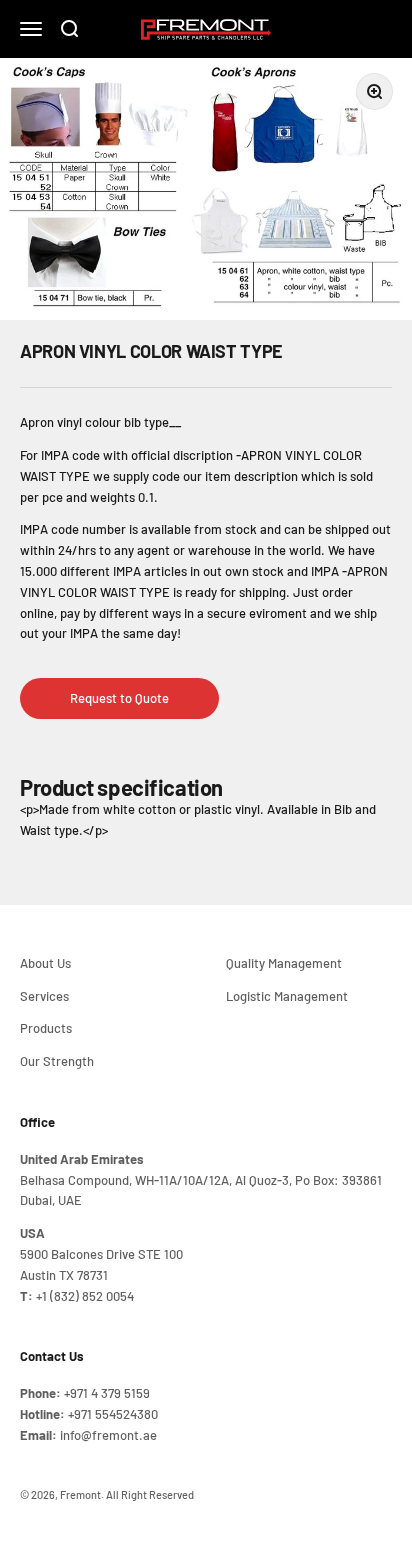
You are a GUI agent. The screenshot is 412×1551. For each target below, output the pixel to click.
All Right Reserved (150, 1494)
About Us (45, 963)
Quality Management (284, 963)
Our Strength (57, 1061)
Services (44, 996)
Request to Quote (119, 698)
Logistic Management (287, 996)
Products (46, 1028)
